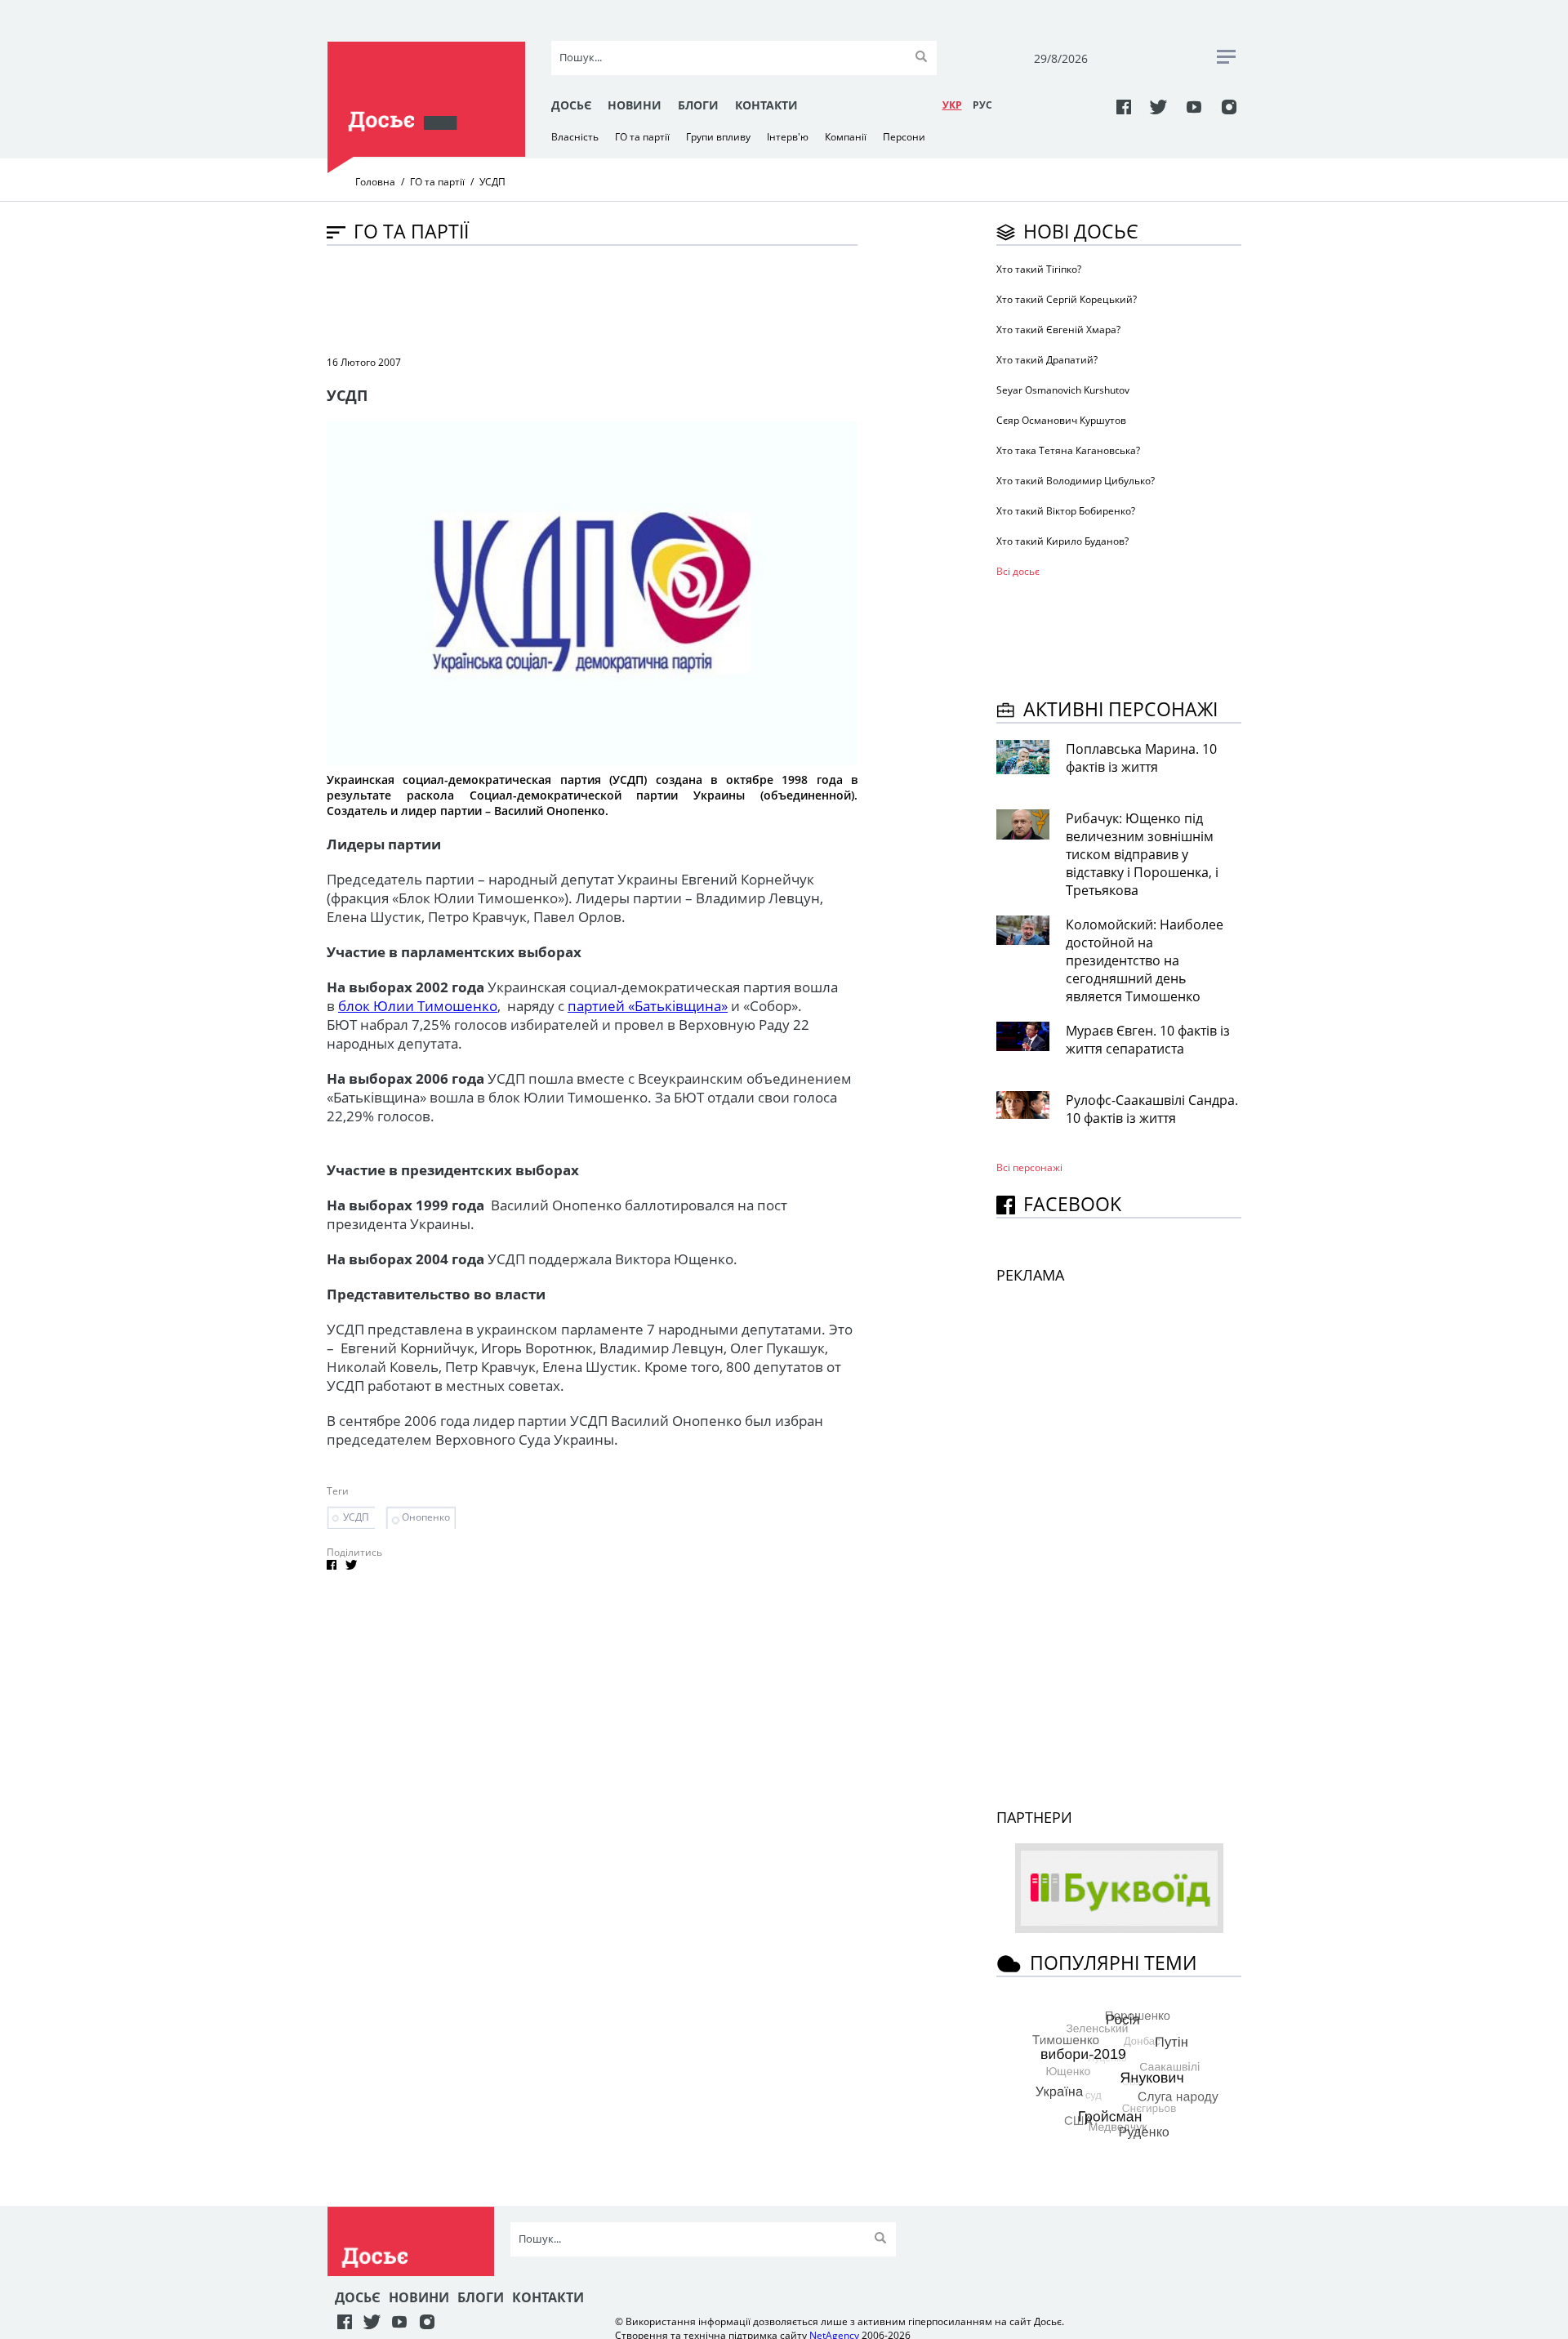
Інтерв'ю (788, 137)
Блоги (698, 105)
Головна (375, 182)
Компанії (846, 137)
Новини (635, 105)
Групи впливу (718, 137)
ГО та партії (642, 137)
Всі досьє (1018, 571)
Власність (575, 137)
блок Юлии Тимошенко (418, 1006)
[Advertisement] (624, 299)
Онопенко (426, 1517)
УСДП (356, 1517)
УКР (952, 105)
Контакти (766, 105)
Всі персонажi (1029, 1167)
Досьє (571, 105)
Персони (904, 137)
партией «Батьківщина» (648, 1006)
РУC (982, 105)
